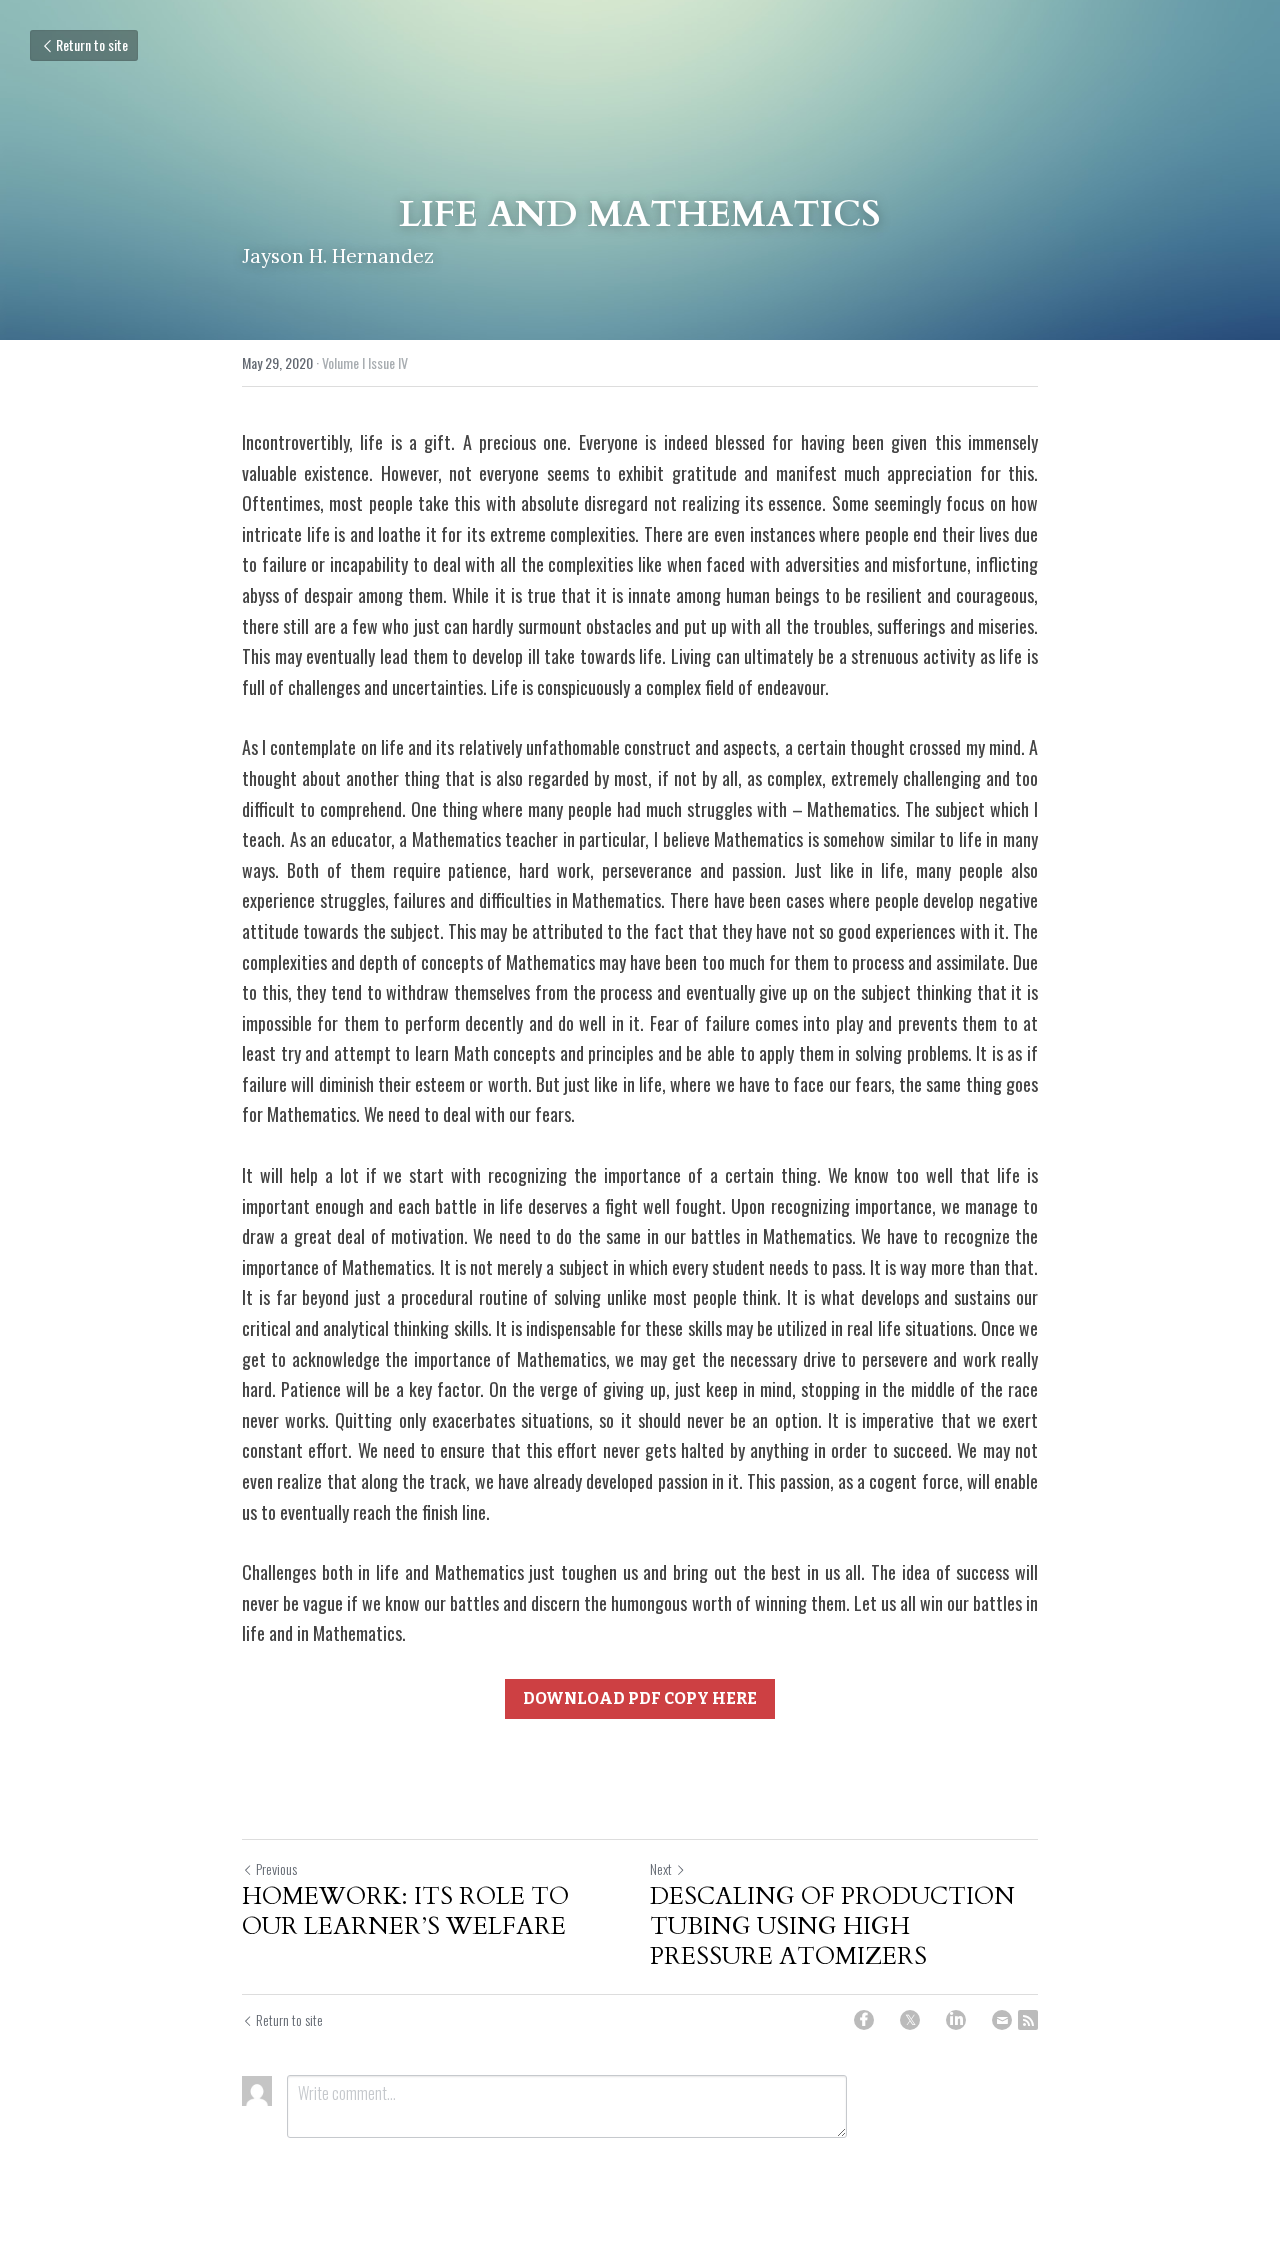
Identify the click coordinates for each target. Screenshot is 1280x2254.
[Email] (1002, 2020)
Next (661, 1868)
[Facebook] (864, 2020)
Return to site (92, 44)
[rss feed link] (1028, 2020)
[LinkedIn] (956, 2020)
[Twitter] (910, 2020)
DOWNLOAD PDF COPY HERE (640, 1698)
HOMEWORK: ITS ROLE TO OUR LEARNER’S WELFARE (405, 1912)
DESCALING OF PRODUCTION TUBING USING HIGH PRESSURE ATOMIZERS (832, 1927)
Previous (276, 1868)
